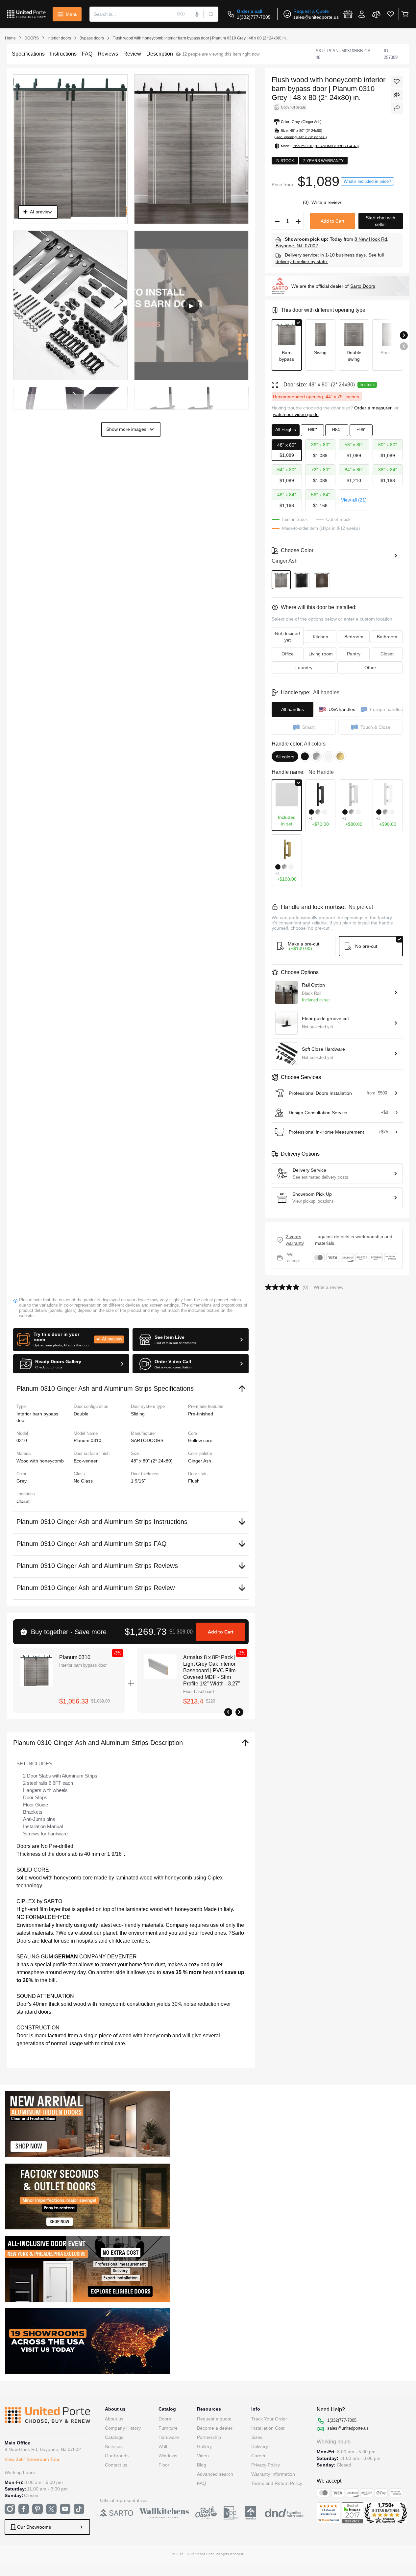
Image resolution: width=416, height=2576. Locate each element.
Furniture (168, 2428)
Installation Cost (268, 2428)
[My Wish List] (391, 14)
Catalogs (114, 2437)
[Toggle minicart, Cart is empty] (405, 14)
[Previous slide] (404, 346)
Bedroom (354, 637)
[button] (71, 1340)
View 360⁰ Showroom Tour (32, 2459)
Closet (23, 1501)
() (306, 202)
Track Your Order (269, 2419)
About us (114, 2419)
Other (370, 668)
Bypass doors (92, 38)
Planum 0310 (75, 1657)
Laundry (304, 668)
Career (258, 2456)
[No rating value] (284, 1287)
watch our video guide (296, 414)
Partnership (209, 2437)
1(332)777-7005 (254, 17)
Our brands (117, 2456)
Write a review (326, 202)
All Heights (286, 430)
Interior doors (59, 38)
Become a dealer (215, 2428)
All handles (293, 709)
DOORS (32, 38)
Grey (22, 1481)
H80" (312, 430)
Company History (123, 2428)
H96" (361, 430)
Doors (165, 2419)
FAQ (202, 2483)
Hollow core (200, 1440)
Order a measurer (373, 408)
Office (288, 654)
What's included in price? (367, 181)
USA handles (342, 709)
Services (114, 2446)
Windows (168, 2456)
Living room (321, 654)
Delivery (260, 2446)
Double (81, 1414)
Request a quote (214, 2419)
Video (203, 2456)
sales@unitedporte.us (316, 17)
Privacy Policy (266, 2465)
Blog (202, 2465)
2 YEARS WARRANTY (295, 1240)
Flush (194, 1481)
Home (10, 38)
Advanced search (215, 2474)
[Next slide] (404, 335)
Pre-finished (201, 1414)
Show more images (126, 429)
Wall (163, 2446)
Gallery (204, 2446)
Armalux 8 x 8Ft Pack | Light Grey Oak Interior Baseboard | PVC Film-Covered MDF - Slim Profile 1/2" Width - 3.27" (212, 1670)
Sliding (138, 1414)
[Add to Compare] (397, 95)
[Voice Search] (197, 14)
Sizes (257, 2437)
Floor (164, 2465)
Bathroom (387, 637)
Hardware (169, 2437)
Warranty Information (273, 2474)
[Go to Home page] (26, 14)
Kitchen (320, 637)
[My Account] (362, 14)
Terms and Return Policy (277, 2483)
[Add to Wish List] (397, 82)
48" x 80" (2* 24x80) (152, 1461)
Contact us (116, 2465)
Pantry (354, 654)
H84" (337, 430)
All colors (285, 757)
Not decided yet (287, 637)
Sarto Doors (363, 286)
